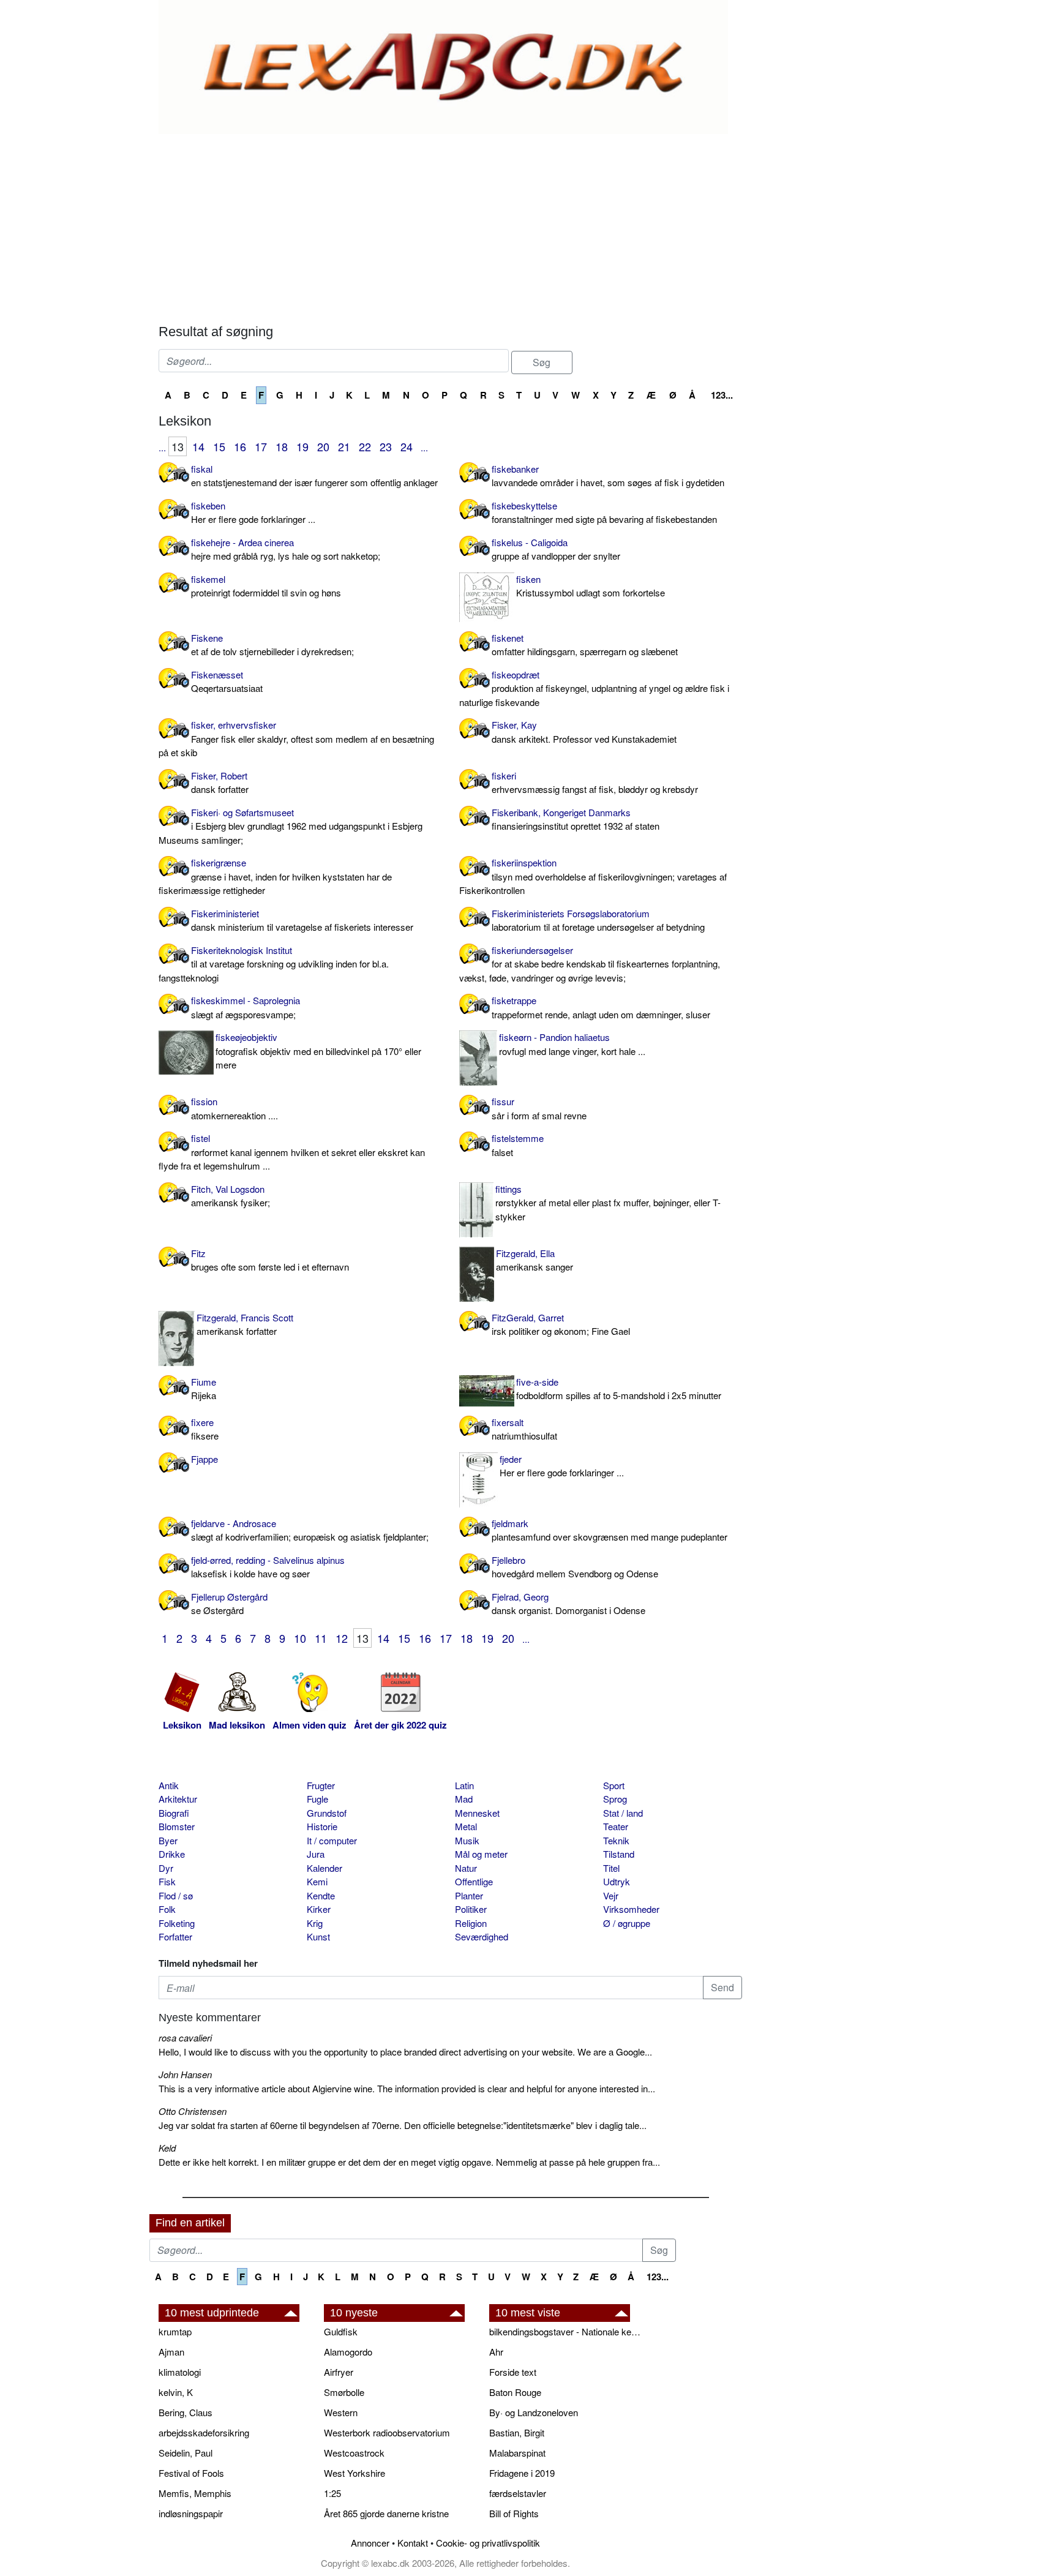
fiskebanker (608, 476)
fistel (292, 1152)
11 (321, 1638)
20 (323, 446)
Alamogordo (348, 2352)
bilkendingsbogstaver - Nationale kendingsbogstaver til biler (566, 2331)
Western (341, 2412)
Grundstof (327, 1813)
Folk (167, 1909)
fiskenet (585, 645)
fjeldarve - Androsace (310, 1530)
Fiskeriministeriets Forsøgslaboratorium (598, 920)
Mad (464, 1799)
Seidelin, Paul (186, 2453)
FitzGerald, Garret (561, 1324)
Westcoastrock (354, 2453)
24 (407, 446)
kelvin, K (176, 2392)
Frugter (321, 1785)
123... (722, 395)
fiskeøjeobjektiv (318, 1051)
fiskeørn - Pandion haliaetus (572, 1044)
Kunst (318, 1936)
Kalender (325, 1868)
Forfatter (175, 1936)
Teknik (616, 1840)
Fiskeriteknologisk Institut (274, 964)
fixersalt (524, 1429)
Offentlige (474, 1881)
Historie (322, 1826)
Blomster (177, 1826)
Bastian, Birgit (517, 2432)
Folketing (177, 1923)
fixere (205, 1429)
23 (386, 446)
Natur (466, 1868)
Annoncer (370, 2543)
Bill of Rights (514, 2513)
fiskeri (595, 783)
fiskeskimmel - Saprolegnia (246, 1007)
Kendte (321, 1895)
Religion (471, 1923)
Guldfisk (341, 2331)
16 (240, 446)
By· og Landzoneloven (534, 2412)
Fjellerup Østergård (229, 1604)
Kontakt (413, 2543)
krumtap (175, 2331)
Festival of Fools (191, 2473)
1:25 (332, 2493)
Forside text (513, 2372)
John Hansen (185, 2074)
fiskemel (266, 586)
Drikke (172, 1854)
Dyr (166, 1868)
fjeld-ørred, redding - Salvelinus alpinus (268, 1567)
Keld (167, 2148)
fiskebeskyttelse (604, 513)
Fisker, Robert (220, 783)
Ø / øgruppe (627, 1923)
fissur (539, 1108)
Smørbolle (344, 2392)
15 (219, 446)
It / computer (332, 1840)
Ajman (171, 2352)
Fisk (167, 1881)
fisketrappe (601, 1007)
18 (282, 446)
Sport (614, 1785)
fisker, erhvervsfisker (296, 738)
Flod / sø (176, 1895)
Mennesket (477, 1813)
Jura (316, 1854)
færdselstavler (518, 2493)
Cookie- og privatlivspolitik (488, 2543)
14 (198, 446)
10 (300, 1638)
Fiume (204, 1389)
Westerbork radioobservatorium (387, 2432)
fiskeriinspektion (593, 876)
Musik (467, 1840)
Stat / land (623, 1813)
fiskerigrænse (275, 876)
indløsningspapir (191, 2513)
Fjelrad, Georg (568, 1604)
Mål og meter (481, 1854)
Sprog (615, 1799)
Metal (466, 1826)
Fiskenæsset (227, 682)
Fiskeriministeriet (302, 920)
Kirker (319, 1909)
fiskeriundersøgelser (590, 964)
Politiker (471, 1909)
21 (344, 446)
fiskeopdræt (594, 688)
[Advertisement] (450, 226)
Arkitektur (178, 1799)
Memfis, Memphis (195, 2493)
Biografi (174, 1813)
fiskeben (253, 513)
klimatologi (180, 2372)
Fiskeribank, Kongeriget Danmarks (576, 819)
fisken (591, 586)
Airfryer (339, 2372)
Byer (168, 1840)
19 (302, 446)
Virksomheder (631, 1909)
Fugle (317, 1799)
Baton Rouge (515, 2392)
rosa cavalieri (185, 2037)
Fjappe (204, 1459)
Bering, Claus (186, 2412)
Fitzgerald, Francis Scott (245, 1324)
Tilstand (619, 1854)
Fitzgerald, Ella (535, 1260)
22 (365, 446)
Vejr (611, 1895)
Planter (469, 1895)
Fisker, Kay (584, 732)
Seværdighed (482, 1936)
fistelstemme (518, 1145)
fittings (608, 1203)
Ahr (496, 2352)
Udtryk (617, 1881)
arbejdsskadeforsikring (204, 2432)
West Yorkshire (355, 2473)
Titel (611, 1868)
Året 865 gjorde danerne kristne (386, 2513)
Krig (315, 1923)
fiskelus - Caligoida (556, 549)
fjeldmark (610, 1530)
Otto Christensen (193, 2111)
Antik (169, 1785)
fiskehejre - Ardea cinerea (286, 549)
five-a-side (619, 1389)
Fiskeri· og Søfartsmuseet (291, 826)
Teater (616, 1826)
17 (261, 446)
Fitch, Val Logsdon (231, 1196)
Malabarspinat (517, 2453)
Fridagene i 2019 (522, 2473)
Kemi (317, 1881)
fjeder (562, 1466)
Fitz (270, 1260)
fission (234, 1108)
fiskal (314, 476)
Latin (464, 1785)
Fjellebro (575, 1567)
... (162, 447)
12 (342, 1638)
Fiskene (272, 645)
